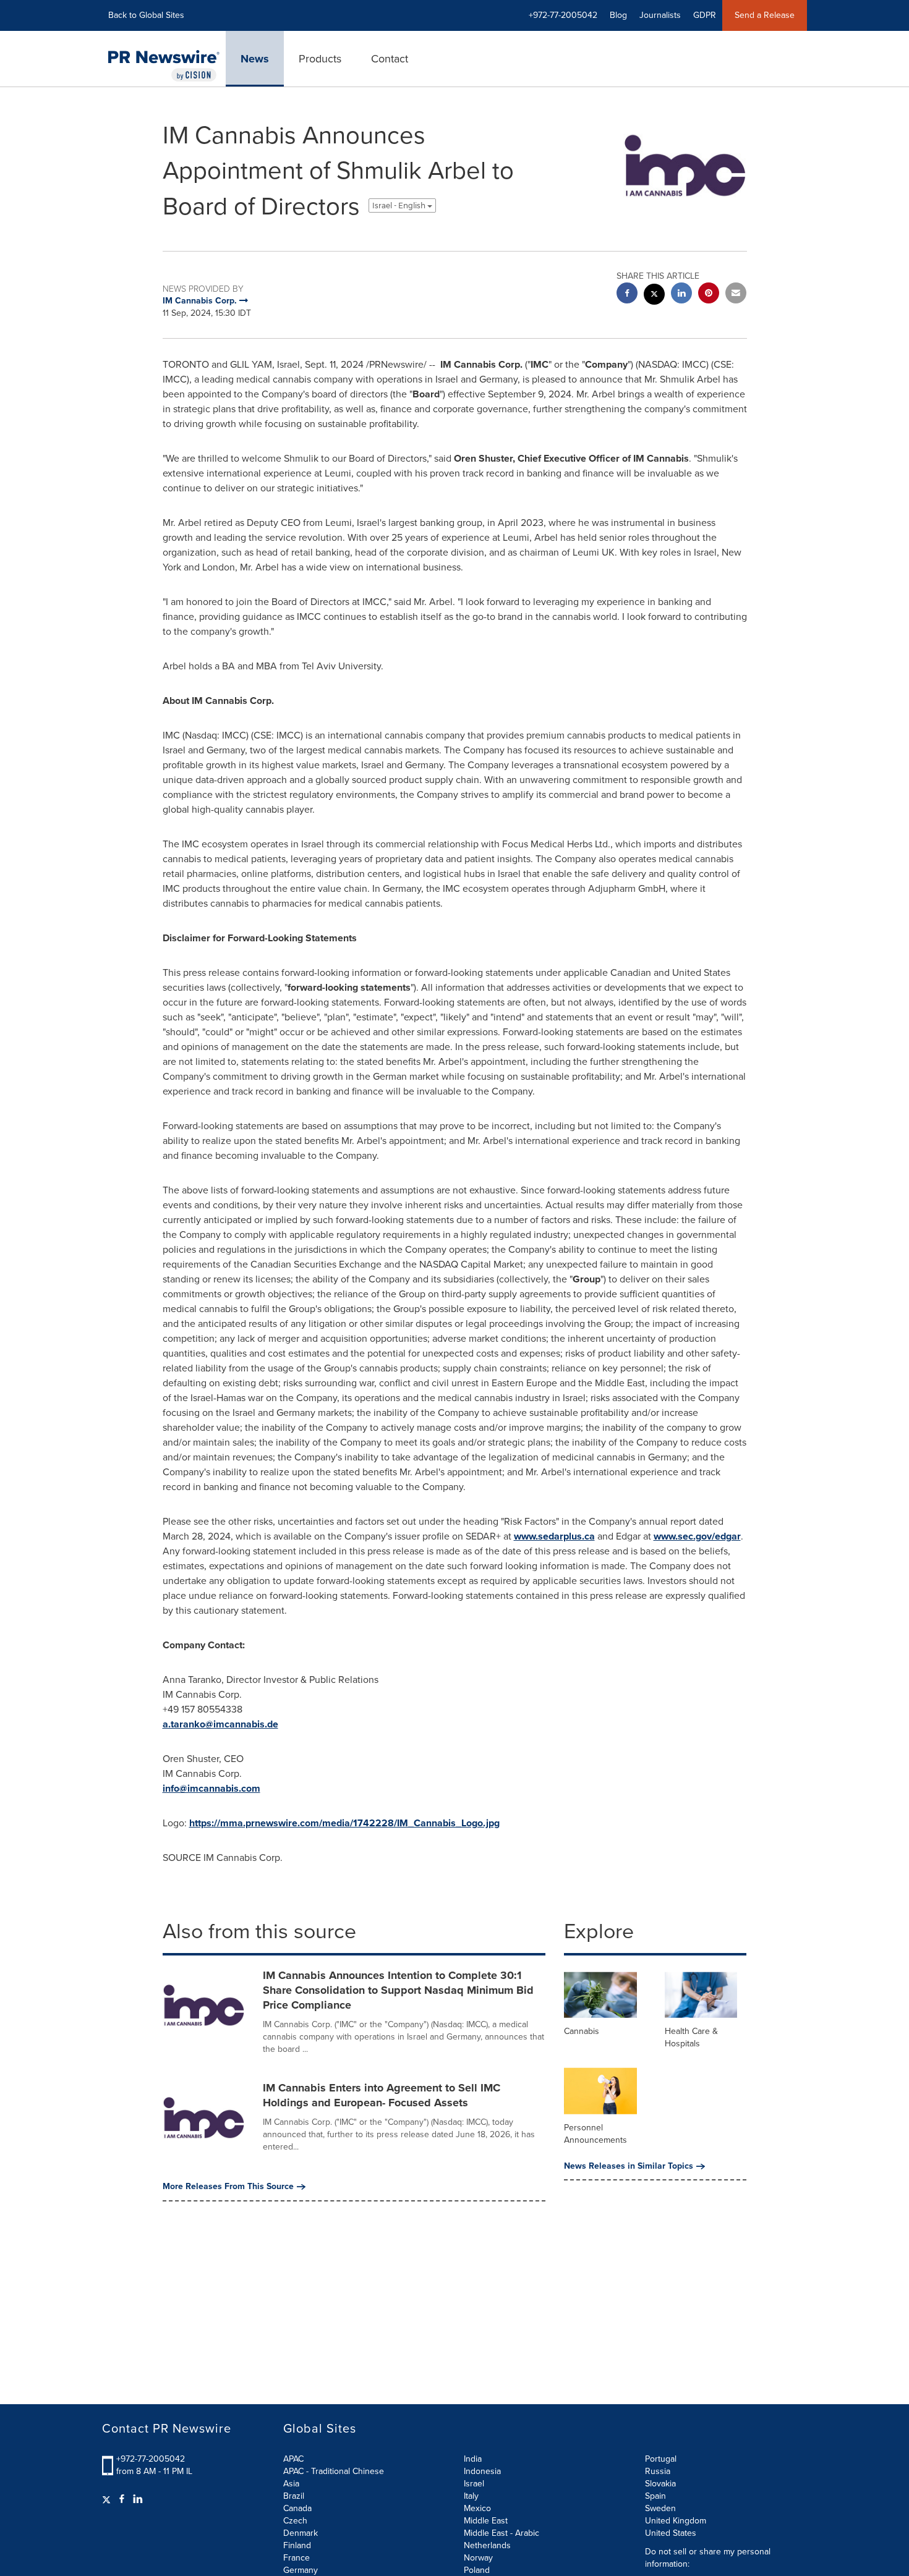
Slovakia (660, 2484)
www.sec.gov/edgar (697, 1536)
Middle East (486, 2521)
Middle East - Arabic (501, 2533)
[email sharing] (736, 294)
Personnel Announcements (595, 2134)
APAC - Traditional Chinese (334, 2471)
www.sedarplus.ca (554, 1536)
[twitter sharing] (654, 296)
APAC (293, 2459)
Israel (474, 2484)
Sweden (660, 2508)
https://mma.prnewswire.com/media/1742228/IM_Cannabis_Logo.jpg (344, 1823)
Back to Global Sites (146, 15)
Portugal (661, 2459)
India (473, 2459)
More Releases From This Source (228, 2187)
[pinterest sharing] (709, 294)
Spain (655, 2496)
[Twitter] (108, 2499)
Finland (297, 2545)
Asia (291, 2484)
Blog (618, 15)
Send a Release (765, 15)
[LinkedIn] (138, 2499)
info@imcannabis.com (211, 1788)
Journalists (660, 15)
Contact (390, 59)
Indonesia (482, 2471)
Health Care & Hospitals (691, 2037)
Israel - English (400, 205)
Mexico (477, 2508)
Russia (658, 2471)
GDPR (705, 15)
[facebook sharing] (627, 294)
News (255, 59)
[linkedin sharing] (681, 294)
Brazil (294, 2496)
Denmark (301, 2533)
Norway (478, 2558)
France (297, 2558)
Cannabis (582, 2031)
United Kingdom (676, 2521)
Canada (297, 2508)
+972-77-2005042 (151, 2459)
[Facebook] (122, 2499)
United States (671, 2533)
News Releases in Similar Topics (629, 2166)
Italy (471, 2496)
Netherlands (487, 2545)
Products (320, 59)
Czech (295, 2521)
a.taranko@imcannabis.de (220, 1724)
